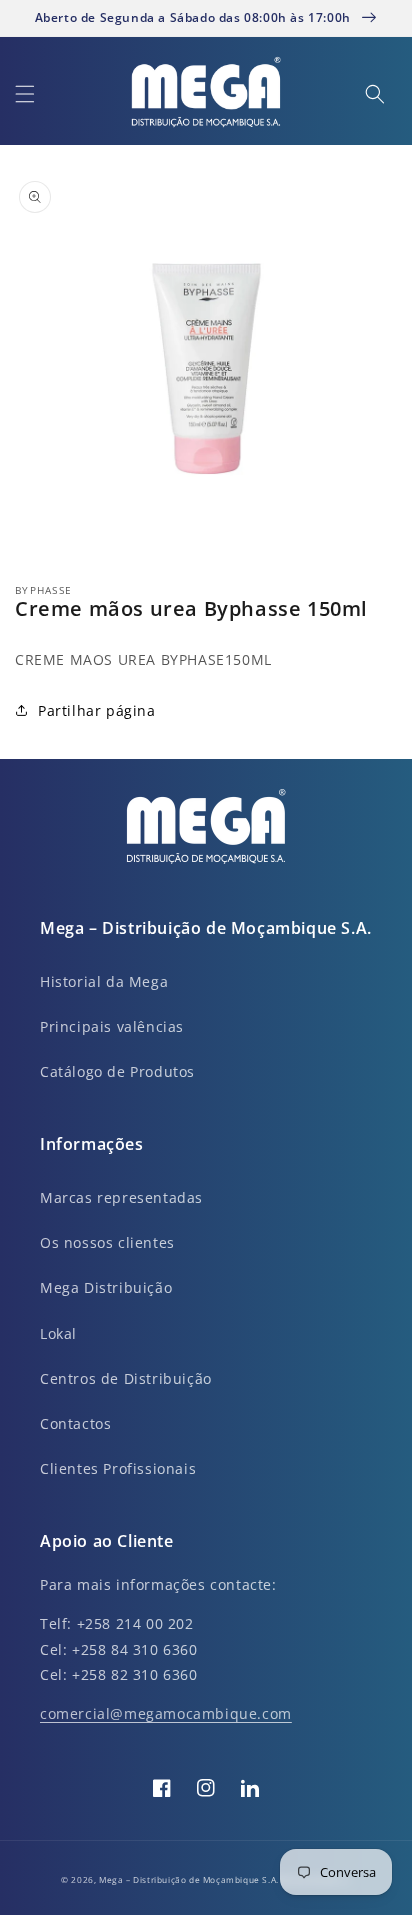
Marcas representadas (121, 1197)
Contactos (75, 1423)
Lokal (58, 1333)
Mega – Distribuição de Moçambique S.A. (190, 1879)
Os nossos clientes (107, 1242)
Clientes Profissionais (118, 1468)
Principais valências (112, 1026)
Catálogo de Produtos (117, 1071)
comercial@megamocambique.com (166, 1713)
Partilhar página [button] (97, 710)
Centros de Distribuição (126, 1378)
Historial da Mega (104, 981)
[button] (25, 94)
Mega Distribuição (106, 1287)
